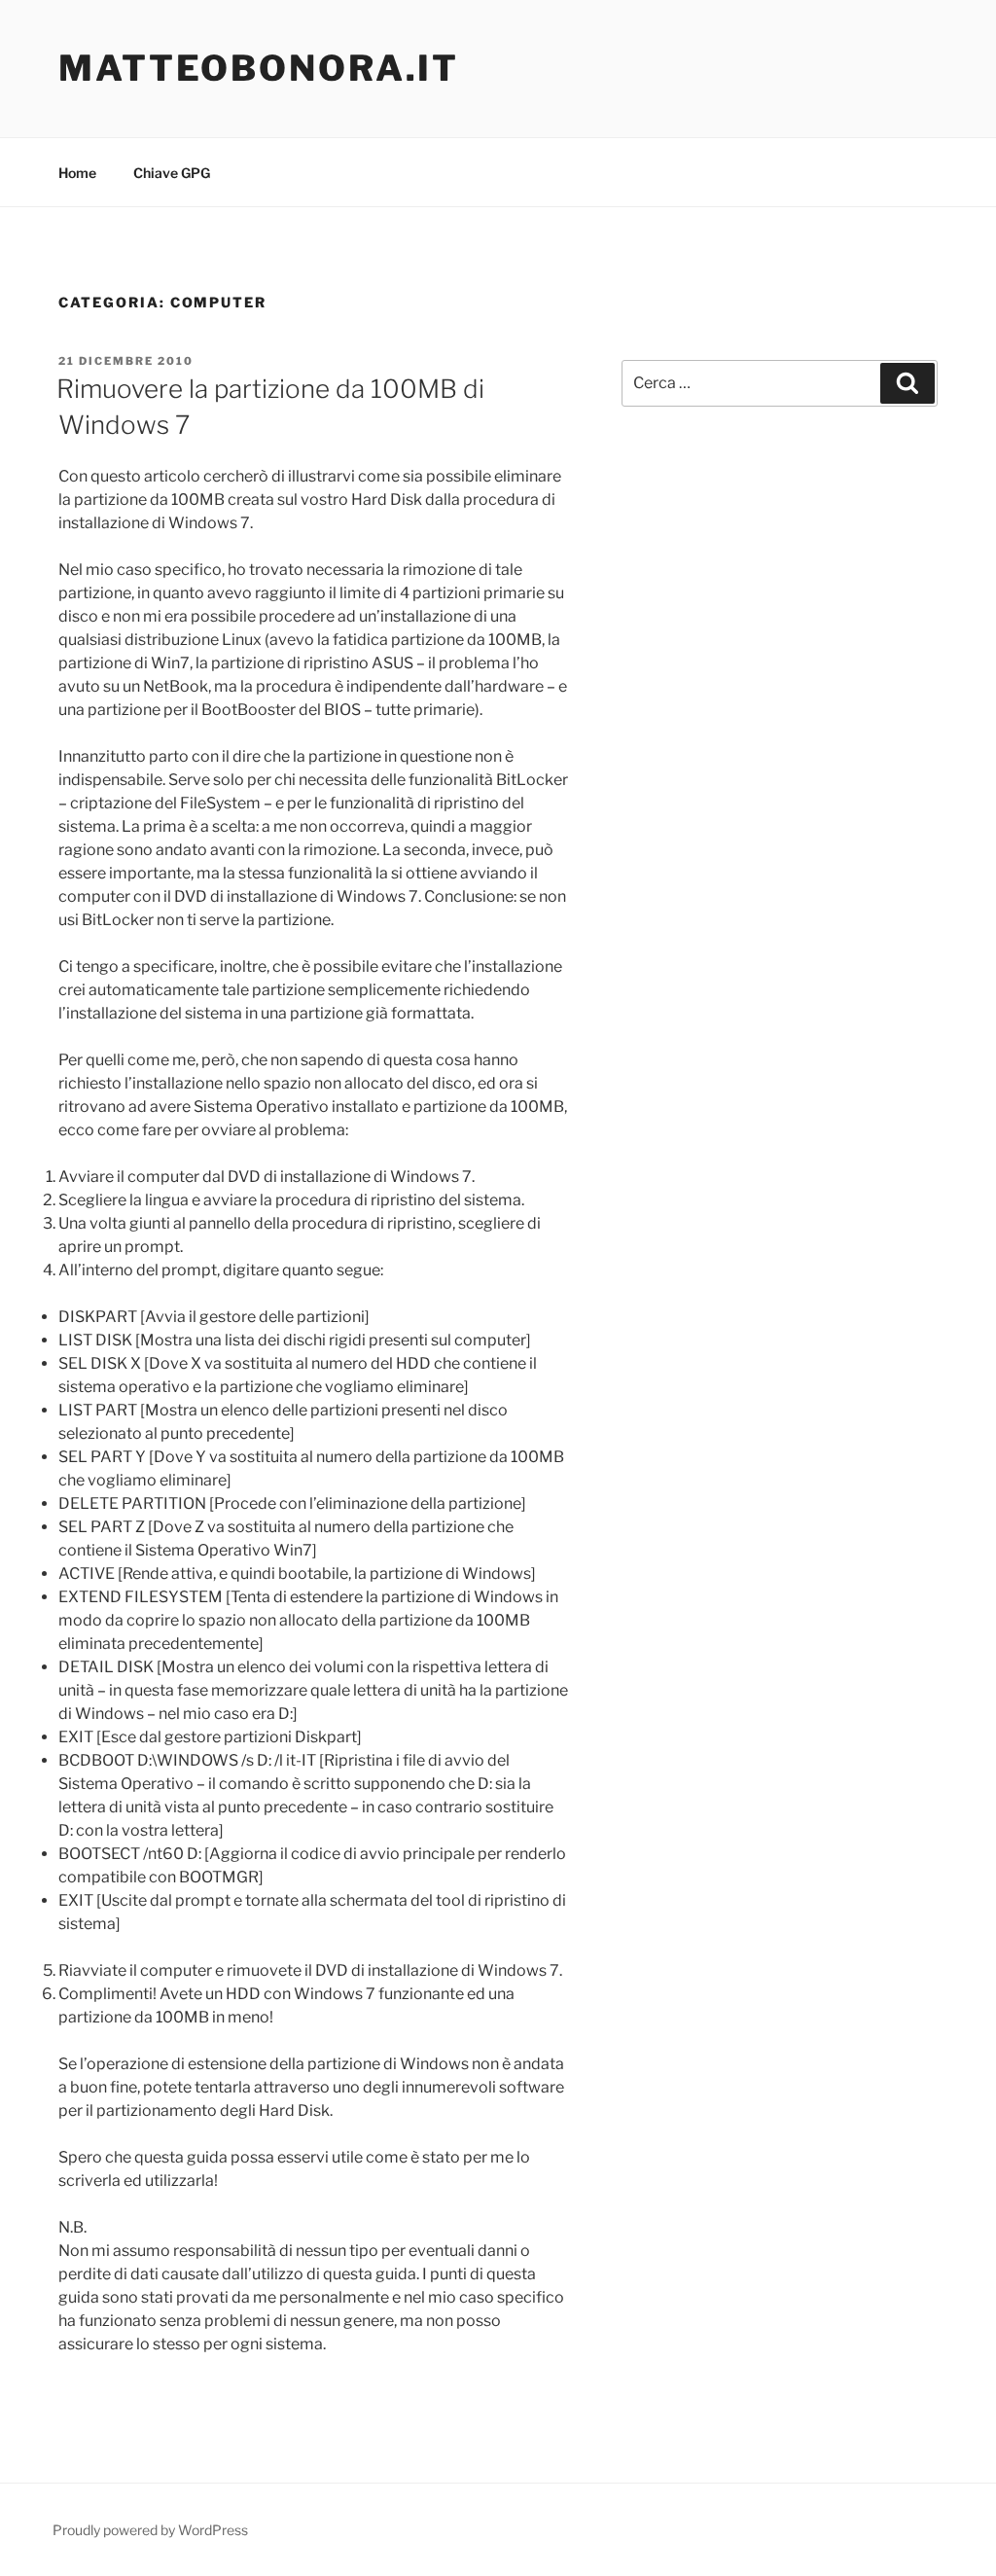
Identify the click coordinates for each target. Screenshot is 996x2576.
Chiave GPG (172, 173)
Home (77, 173)
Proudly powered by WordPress (150, 2530)
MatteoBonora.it (259, 68)
